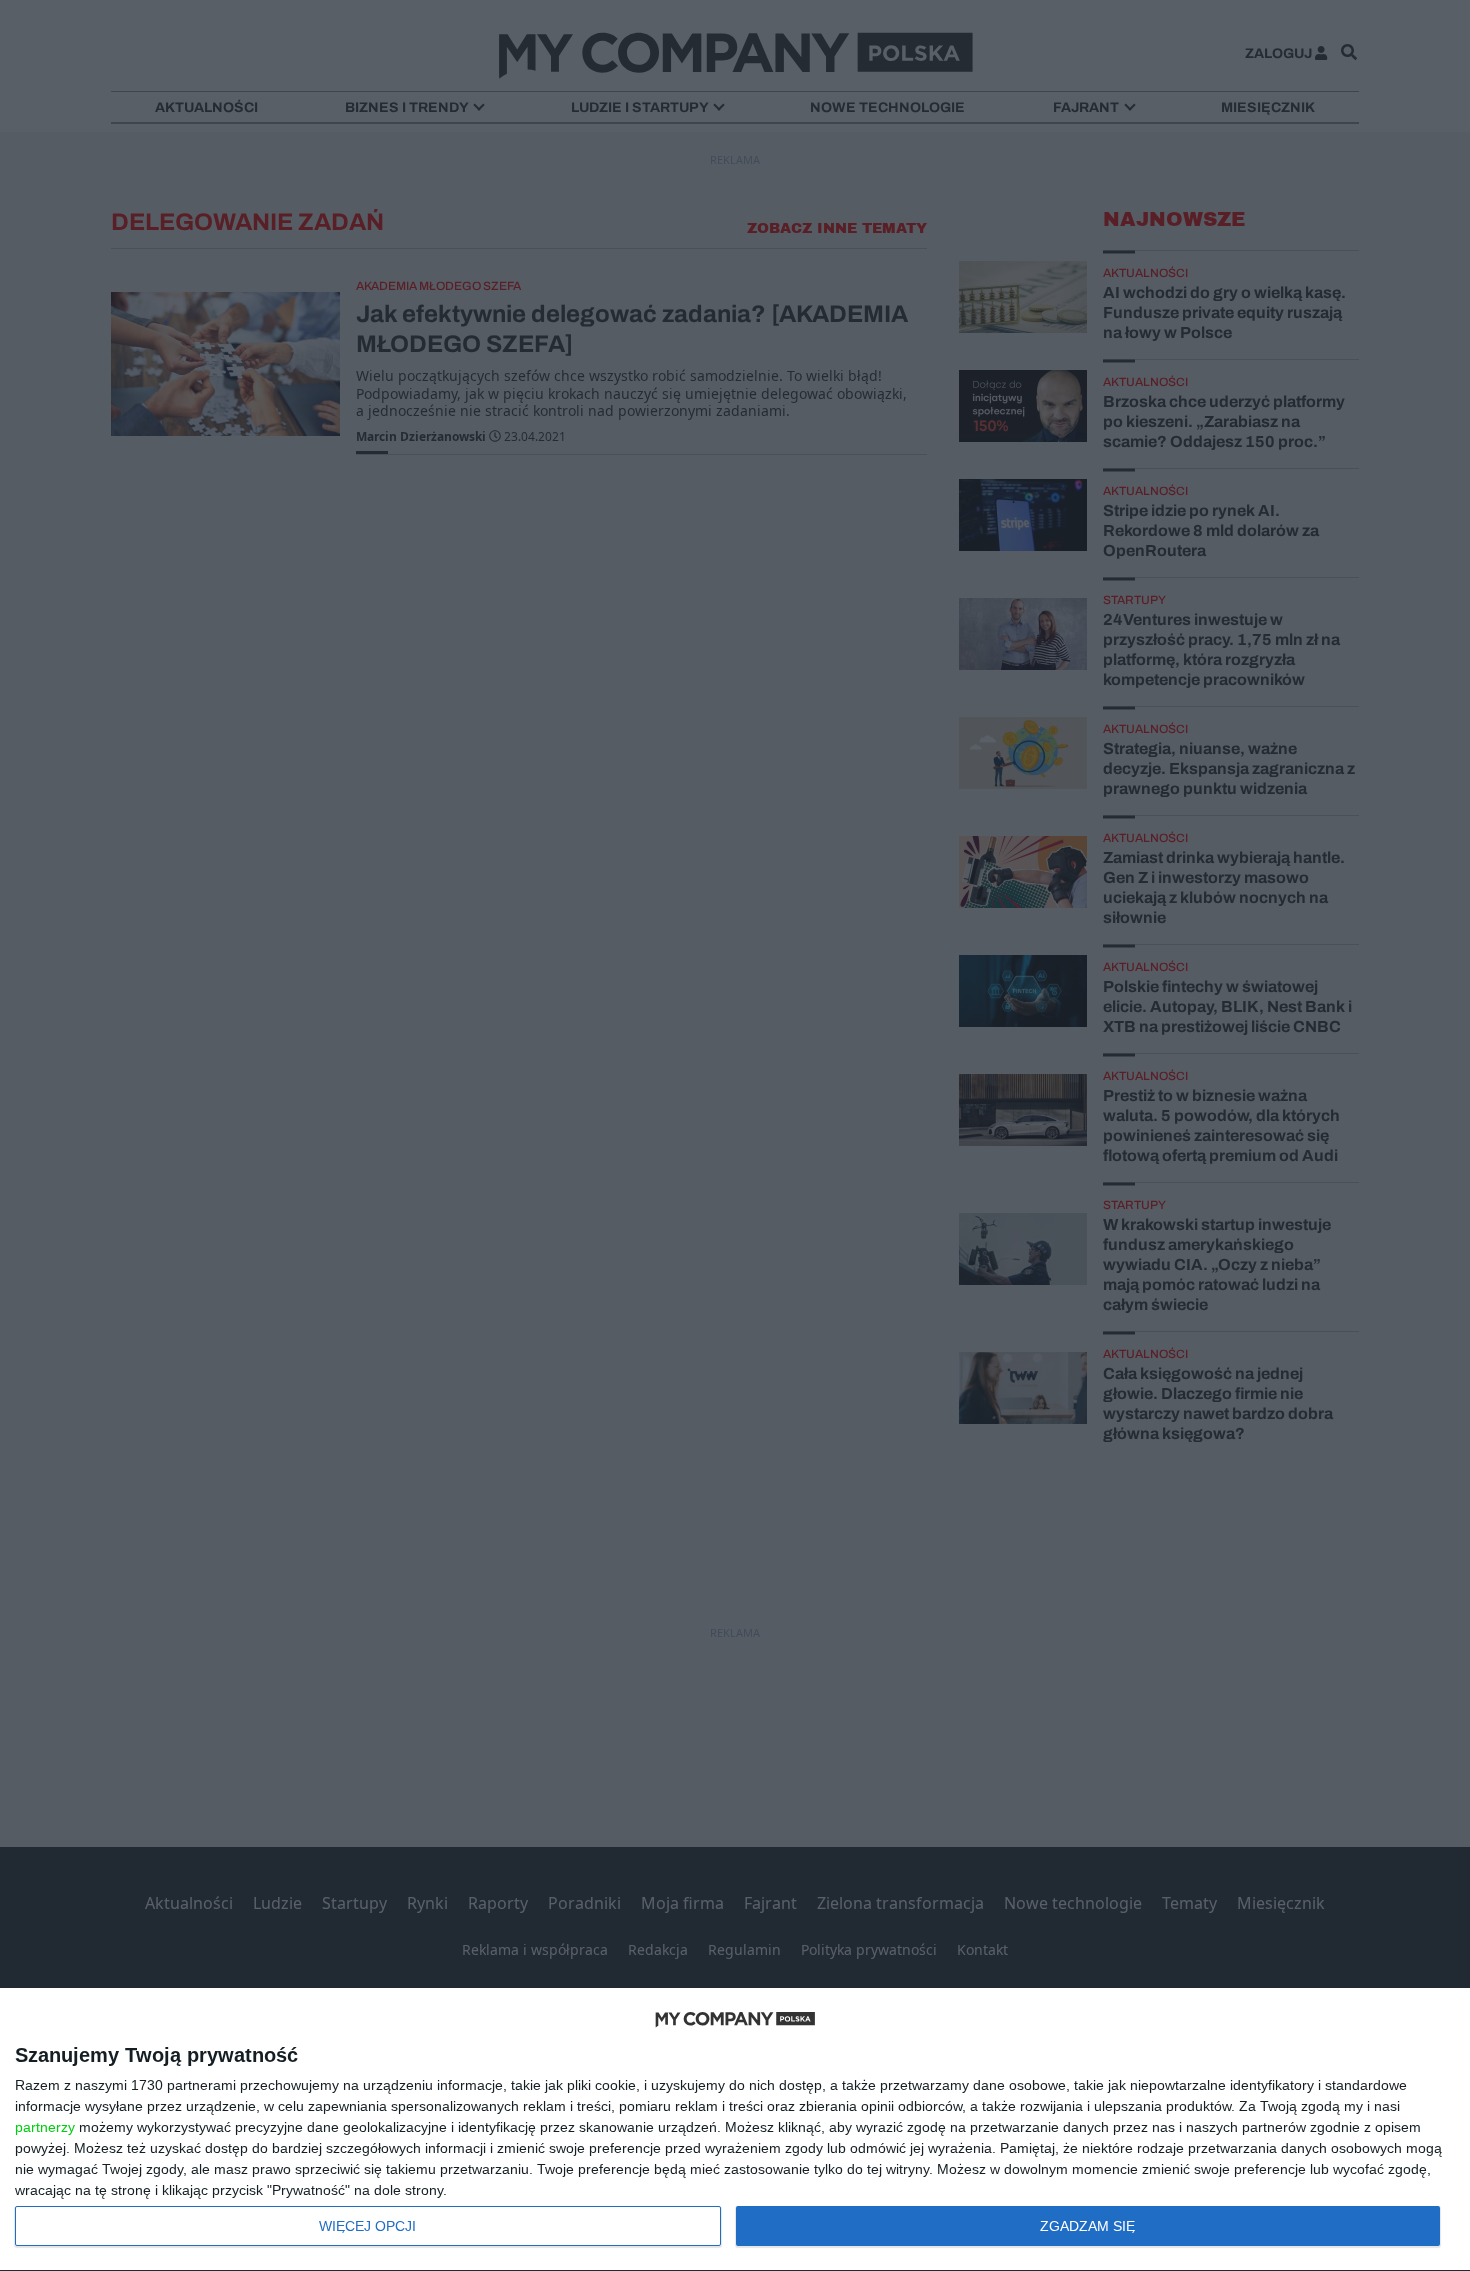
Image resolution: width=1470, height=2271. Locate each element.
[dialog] (735, 2130)
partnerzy (45, 2127)
